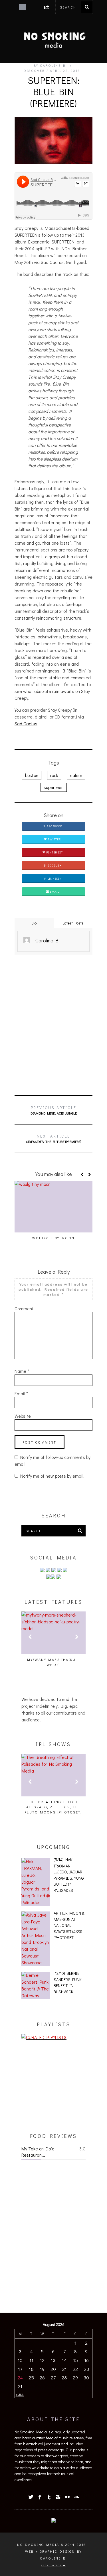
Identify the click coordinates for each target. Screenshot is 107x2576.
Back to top (52, 2565)
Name (22, 1371)
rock (54, 775)
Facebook (54, 826)
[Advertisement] (53, 1025)
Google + (54, 866)
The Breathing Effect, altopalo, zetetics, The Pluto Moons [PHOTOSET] (53, 1807)
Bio (34, 923)
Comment (24, 1308)
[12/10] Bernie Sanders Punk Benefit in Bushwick (68, 1983)
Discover (34, 70)
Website (23, 1416)
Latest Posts (73, 923)
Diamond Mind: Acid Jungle (54, 1110)
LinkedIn (54, 879)
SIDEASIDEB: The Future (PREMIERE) (53, 1139)
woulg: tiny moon (53, 1238)
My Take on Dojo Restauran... (38, 2152)
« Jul (20, 2394)
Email (54, 892)
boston (32, 775)
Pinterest (54, 852)
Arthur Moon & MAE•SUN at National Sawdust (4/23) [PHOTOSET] (69, 1925)
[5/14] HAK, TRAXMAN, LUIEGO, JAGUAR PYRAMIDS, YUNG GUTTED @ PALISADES (69, 1875)
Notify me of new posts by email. (52, 1476)
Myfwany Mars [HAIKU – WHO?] (53, 1662)
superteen (54, 787)
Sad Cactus (26, 723)
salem (76, 775)
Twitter (54, 839)
